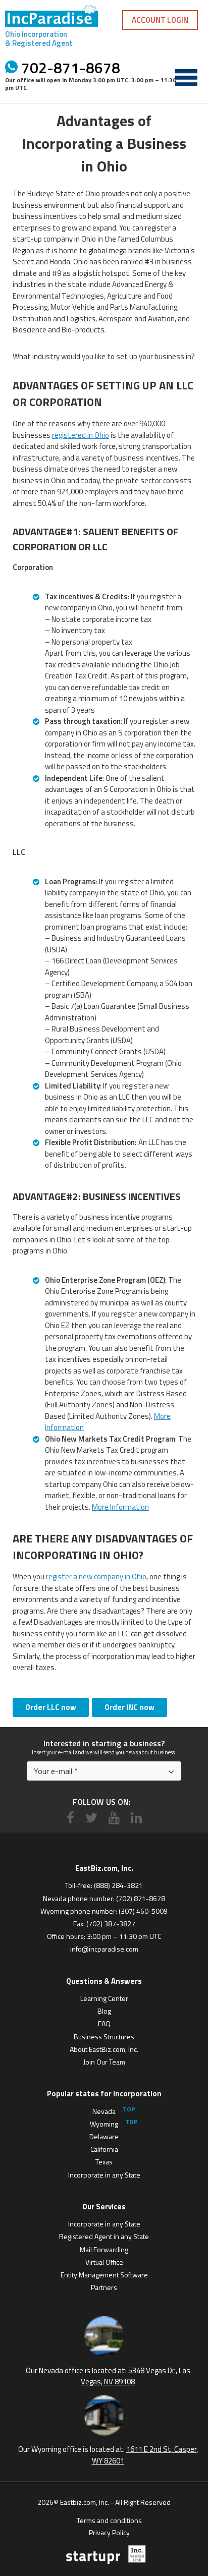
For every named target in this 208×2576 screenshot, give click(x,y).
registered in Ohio (81, 435)
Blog (104, 2011)
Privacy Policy (109, 2532)
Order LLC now (51, 1707)
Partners (104, 2287)
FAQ (104, 2023)
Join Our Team (104, 2062)
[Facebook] (70, 1818)
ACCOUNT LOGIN (160, 20)
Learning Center (104, 1998)
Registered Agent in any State (104, 2236)
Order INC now (129, 1707)
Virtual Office (104, 2262)
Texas (104, 2162)
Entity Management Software (104, 2275)
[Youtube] (114, 1818)
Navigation (186, 78)
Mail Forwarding (104, 2249)
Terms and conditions (109, 2520)
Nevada (104, 2111)
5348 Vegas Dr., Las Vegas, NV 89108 (136, 2376)
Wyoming (104, 2124)
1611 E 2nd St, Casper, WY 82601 (145, 2455)
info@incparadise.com (104, 1949)
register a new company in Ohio (96, 1577)
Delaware (104, 2136)
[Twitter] (91, 1818)
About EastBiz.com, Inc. (104, 2049)
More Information (120, 1507)
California (104, 2149)
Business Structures (104, 2037)
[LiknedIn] (136, 1818)
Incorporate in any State (104, 2175)
